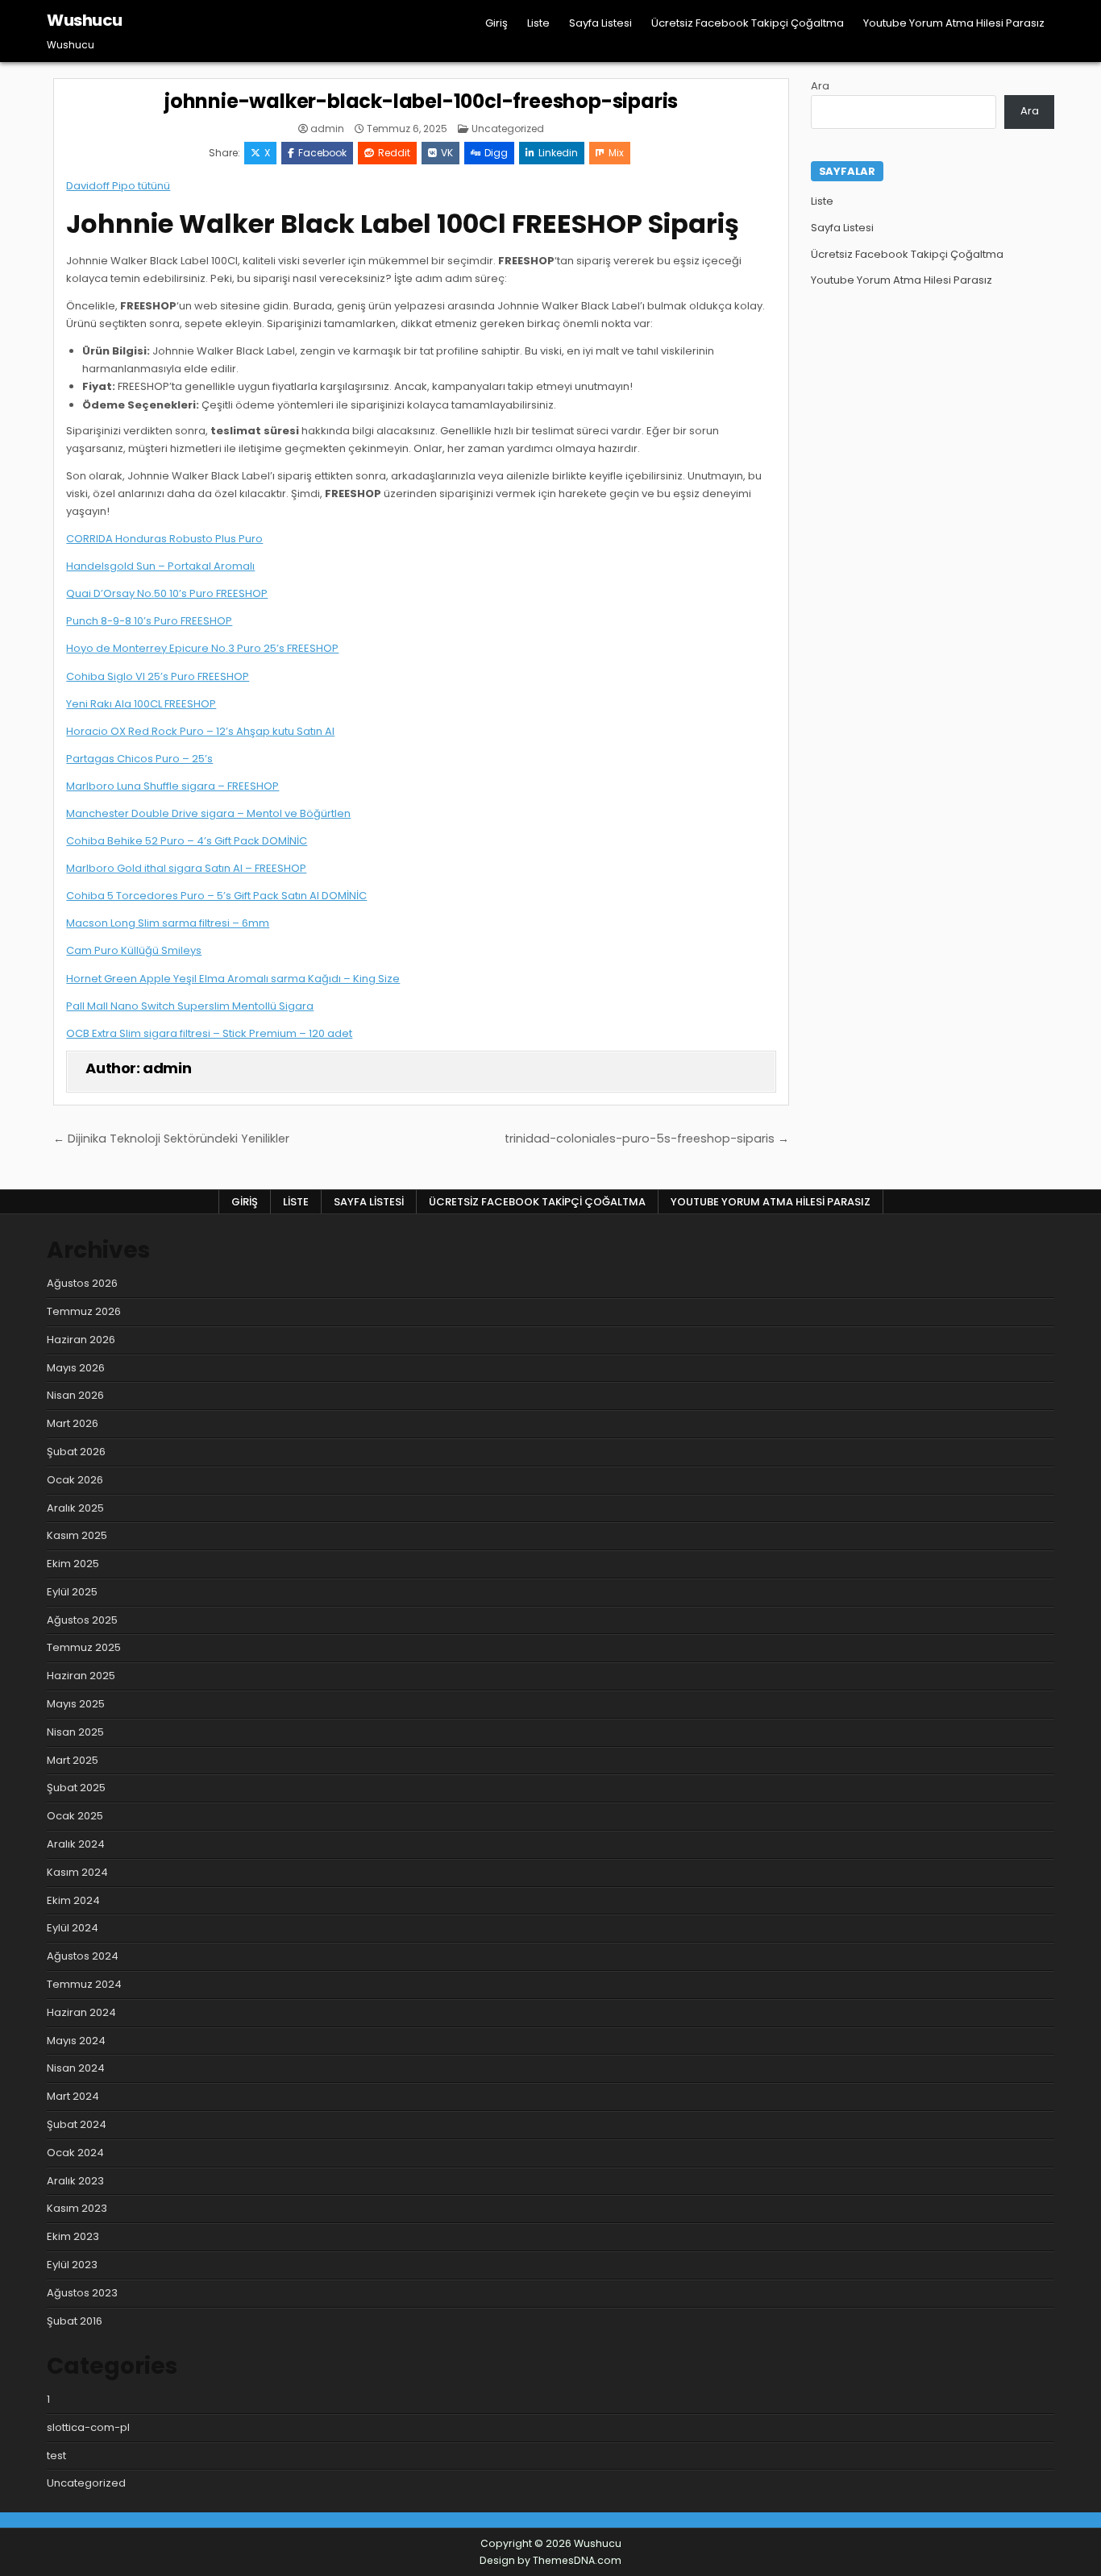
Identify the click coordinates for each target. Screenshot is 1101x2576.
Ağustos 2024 (83, 1956)
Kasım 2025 (77, 1535)
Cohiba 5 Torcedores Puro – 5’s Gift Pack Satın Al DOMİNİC (216, 896)
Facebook (322, 153)
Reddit (394, 153)
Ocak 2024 (75, 2153)
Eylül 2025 (72, 1592)
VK (447, 153)
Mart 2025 (73, 1760)
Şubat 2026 (76, 1452)
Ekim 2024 (73, 1900)
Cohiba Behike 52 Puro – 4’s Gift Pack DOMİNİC (187, 841)
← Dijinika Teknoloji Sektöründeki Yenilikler (171, 1139)
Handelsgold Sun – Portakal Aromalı (160, 566)
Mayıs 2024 (76, 2041)
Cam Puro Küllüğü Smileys (134, 950)
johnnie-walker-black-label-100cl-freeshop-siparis (421, 101)
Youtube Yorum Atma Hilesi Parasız (954, 23)
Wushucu (85, 20)
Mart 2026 (73, 1423)
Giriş (496, 23)
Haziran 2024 (81, 2012)
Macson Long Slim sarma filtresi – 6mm (168, 923)
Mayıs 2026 (76, 1368)
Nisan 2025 (75, 1732)
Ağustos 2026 (82, 1283)
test (56, 2456)
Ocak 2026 (75, 1480)
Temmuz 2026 (84, 1311)
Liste (538, 23)
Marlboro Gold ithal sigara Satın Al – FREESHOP (186, 868)
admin (327, 129)
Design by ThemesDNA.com (550, 2560)
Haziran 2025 (81, 1676)
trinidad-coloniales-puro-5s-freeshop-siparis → (647, 1139)
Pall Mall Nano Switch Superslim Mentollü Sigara (190, 1006)
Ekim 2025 (73, 1564)
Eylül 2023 (72, 2265)
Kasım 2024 (77, 1872)
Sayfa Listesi (600, 23)
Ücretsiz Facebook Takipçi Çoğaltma (748, 23)
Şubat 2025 (76, 1788)
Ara (820, 86)
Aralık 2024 (76, 1844)
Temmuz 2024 (84, 1984)
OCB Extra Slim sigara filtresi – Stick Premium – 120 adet (209, 1033)
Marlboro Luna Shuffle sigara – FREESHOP (172, 786)
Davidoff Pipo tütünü (118, 186)
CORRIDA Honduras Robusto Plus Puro (164, 539)
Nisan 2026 (75, 1395)
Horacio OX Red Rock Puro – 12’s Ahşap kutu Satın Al (200, 731)
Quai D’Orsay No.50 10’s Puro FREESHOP (167, 593)
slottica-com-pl (88, 2427)
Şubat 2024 (77, 2124)
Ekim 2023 (73, 2236)
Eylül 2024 (73, 1928)
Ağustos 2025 (82, 1620)
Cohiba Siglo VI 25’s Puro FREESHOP (158, 676)
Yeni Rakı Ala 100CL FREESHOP (141, 704)
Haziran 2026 (81, 1340)
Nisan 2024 (76, 2068)
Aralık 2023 (75, 2181)
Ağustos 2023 (82, 2293)
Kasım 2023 (77, 2208)
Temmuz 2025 (84, 1647)
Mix (616, 153)
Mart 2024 (73, 2096)
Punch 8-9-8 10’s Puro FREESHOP (149, 621)
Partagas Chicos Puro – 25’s (139, 759)
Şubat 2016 (75, 2321)
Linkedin (558, 153)
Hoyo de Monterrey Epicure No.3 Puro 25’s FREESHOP (202, 648)
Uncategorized (508, 129)
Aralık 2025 (75, 1508)
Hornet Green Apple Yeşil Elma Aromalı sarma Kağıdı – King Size (233, 979)
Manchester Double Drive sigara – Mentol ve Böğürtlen (208, 813)
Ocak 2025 (75, 1816)
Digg (496, 153)
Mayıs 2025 (76, 1704)
